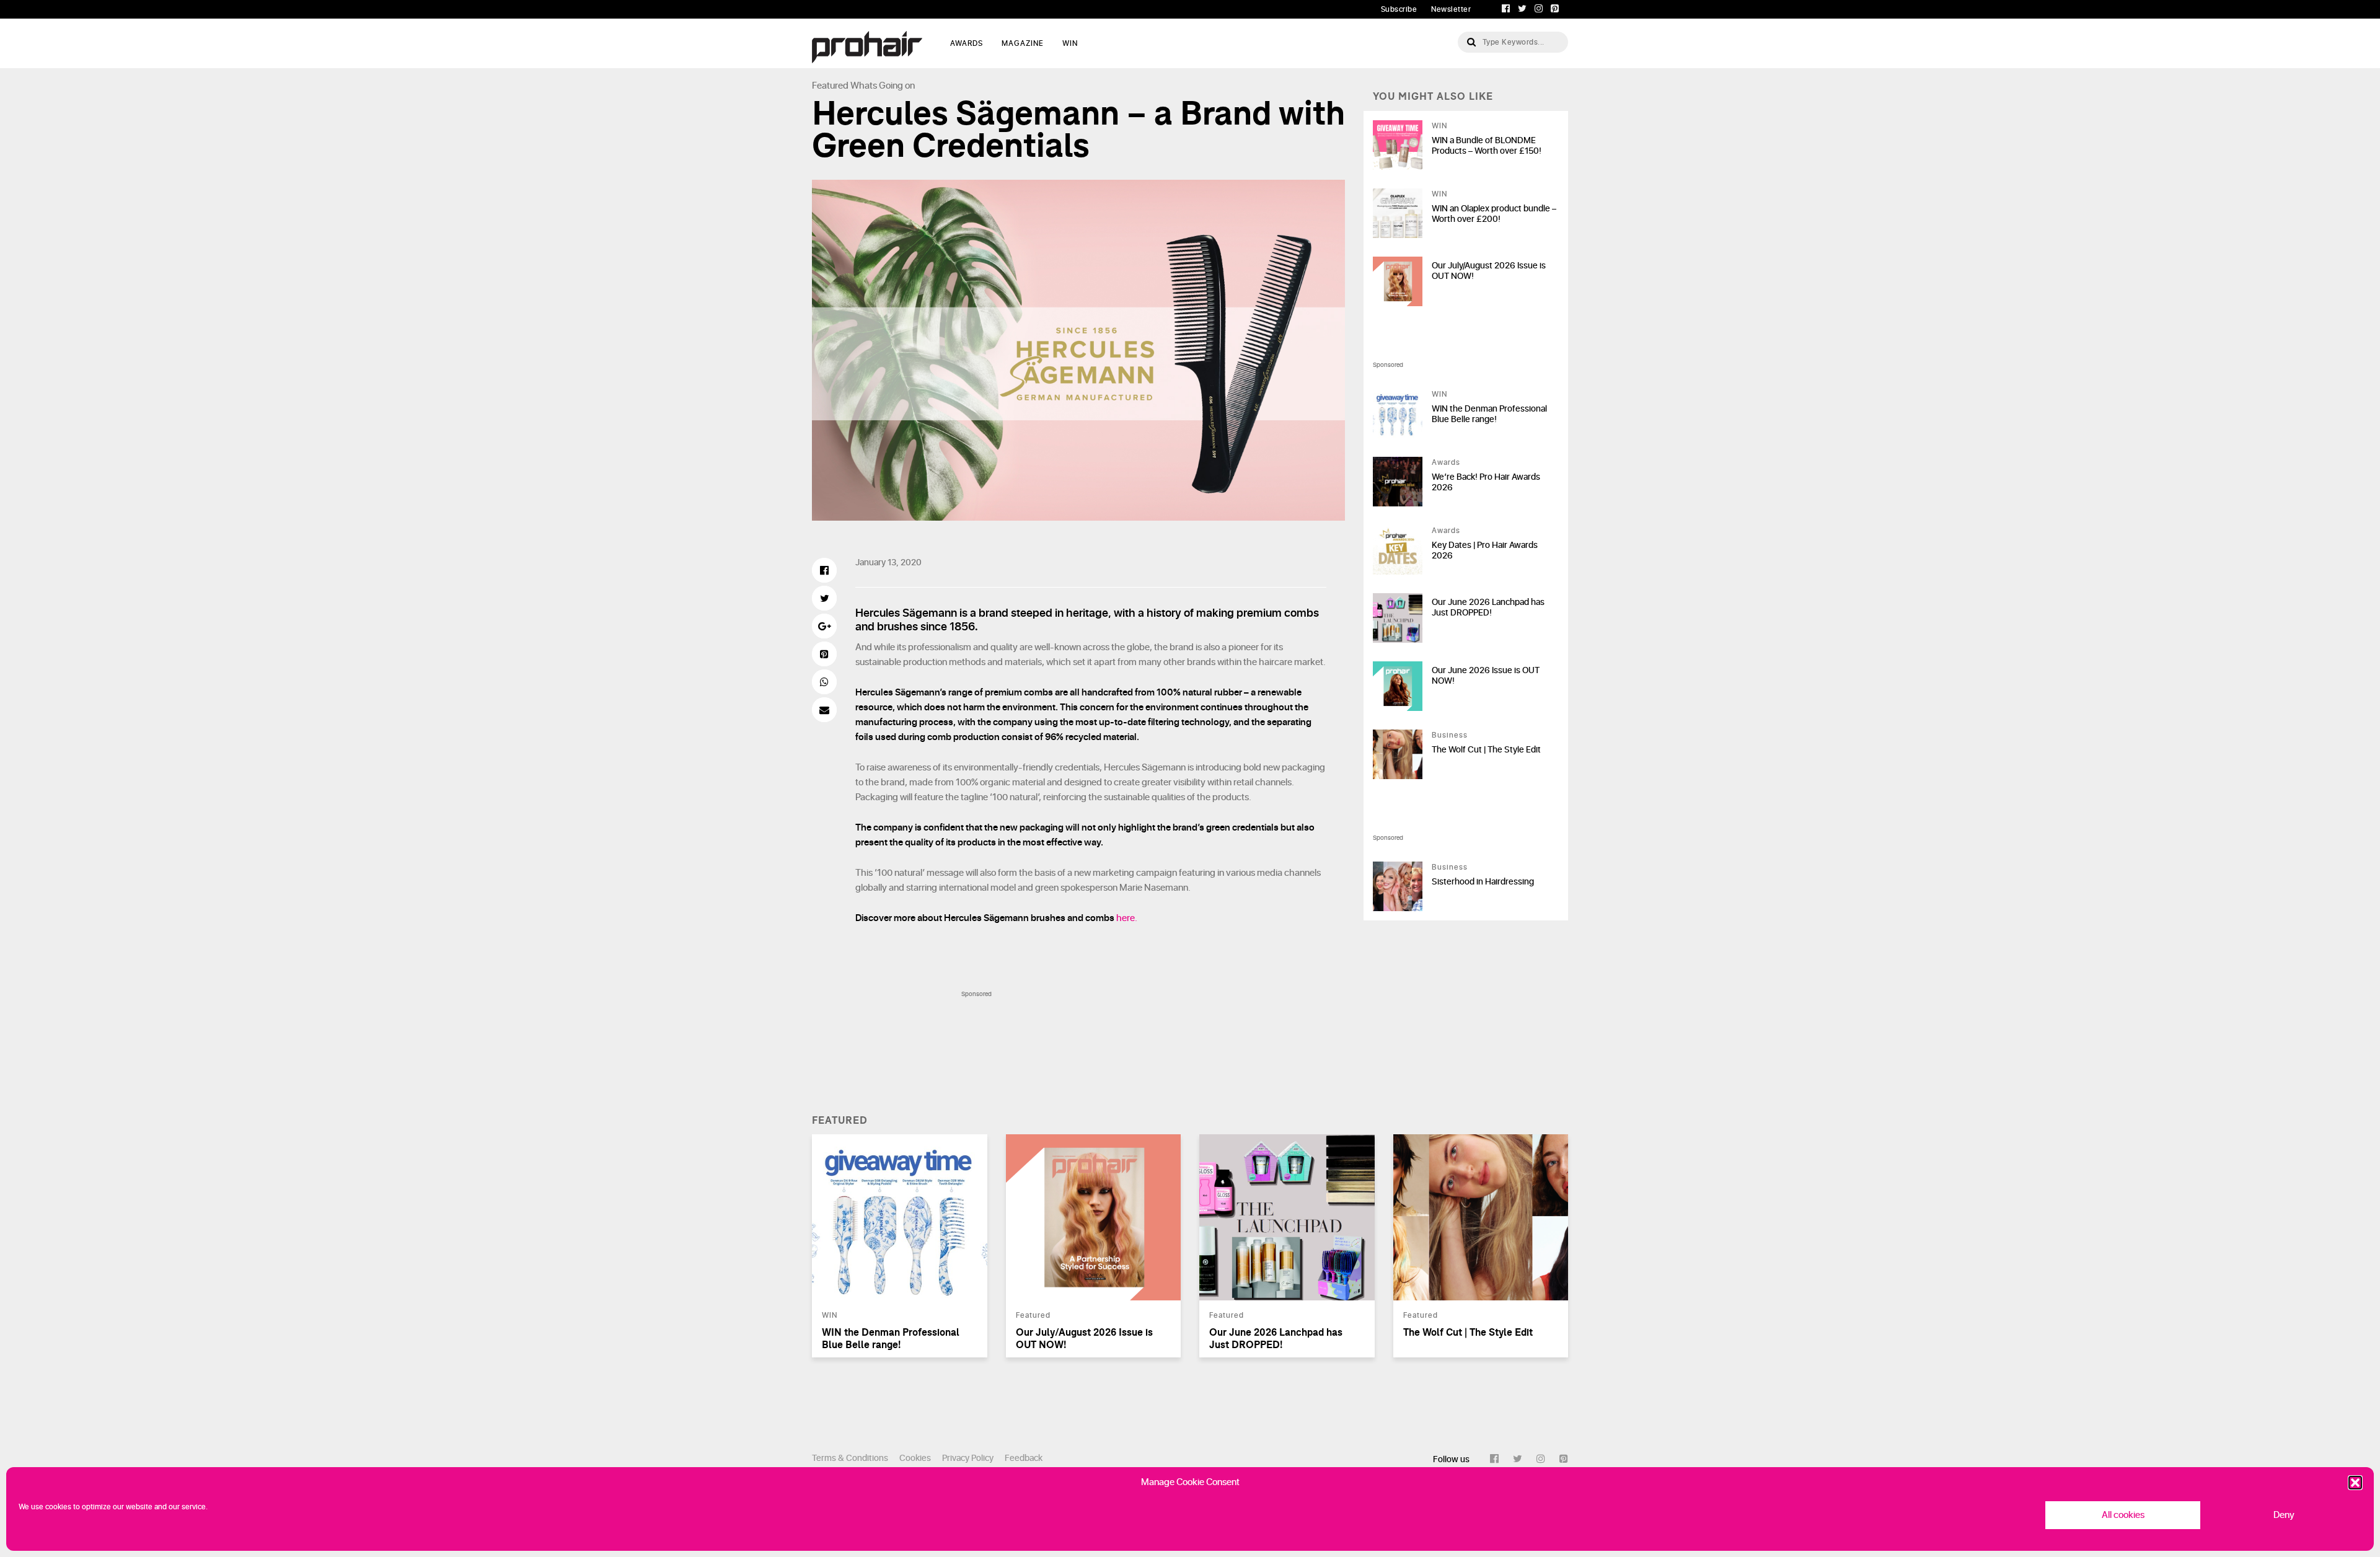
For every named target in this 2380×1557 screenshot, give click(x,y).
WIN (1070, 43)
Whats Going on (883, 86)
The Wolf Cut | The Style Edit (1486, 750)
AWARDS (967, 43)
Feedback (1024, 1458)
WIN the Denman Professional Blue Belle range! (1489, 414)
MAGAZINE (1023, 43)
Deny (2284, 1515)
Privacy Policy (968, 1458)
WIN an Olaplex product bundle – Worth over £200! (1494, 214)
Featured (830, 86)
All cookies (2123, 1515)
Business (1450, 735)
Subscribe (1399, 9)
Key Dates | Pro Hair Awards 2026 (1485, 550)
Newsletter (1451, 9)
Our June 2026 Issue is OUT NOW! (1486, 676)
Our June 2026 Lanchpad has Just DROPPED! (1488, 607)
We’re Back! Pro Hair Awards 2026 (1486, 482)
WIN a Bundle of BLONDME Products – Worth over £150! (1487, 146)
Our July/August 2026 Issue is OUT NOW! (1489, 271)
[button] (2355, 1483)
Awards (1446, 462)
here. (1127, 918)
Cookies (915, 1458)
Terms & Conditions (850, 1458)
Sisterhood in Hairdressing (1483, 882)
